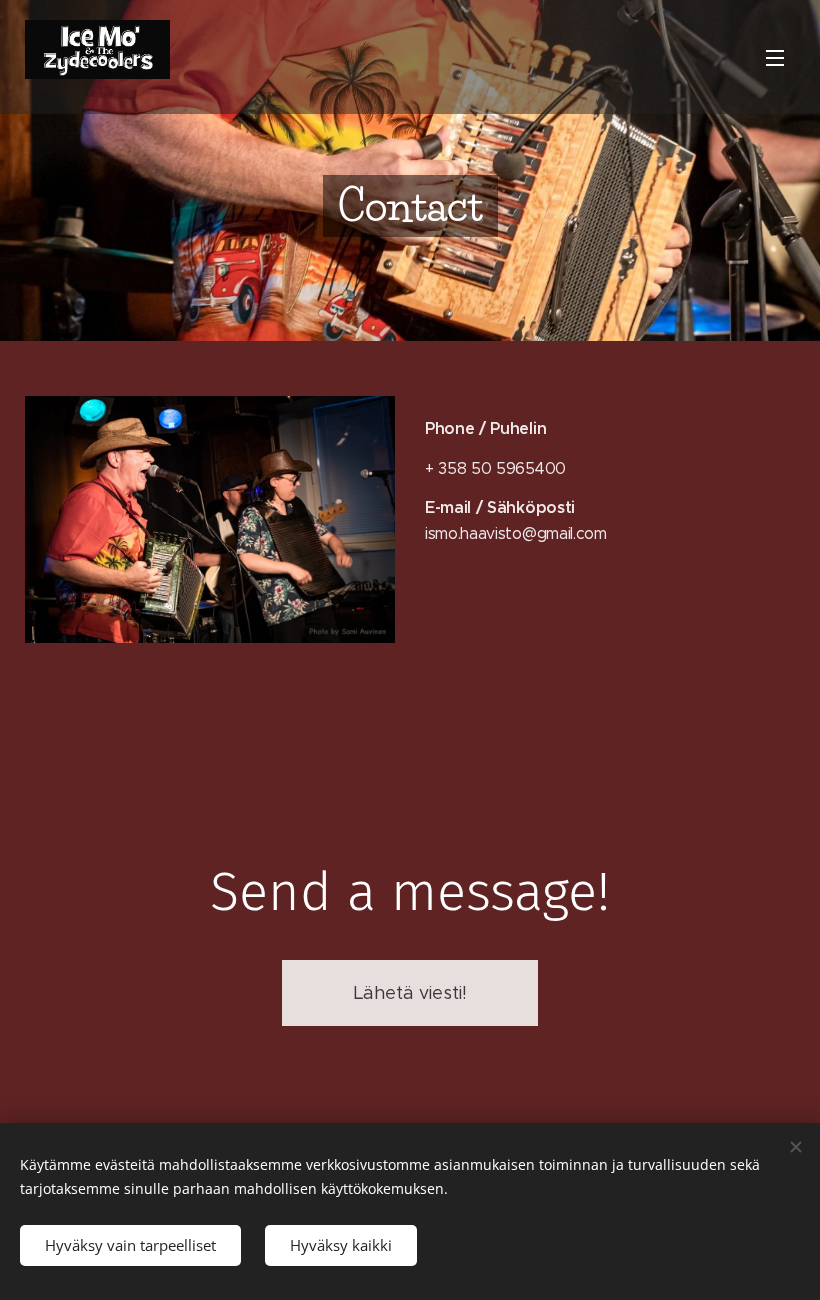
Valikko (775, 57)
